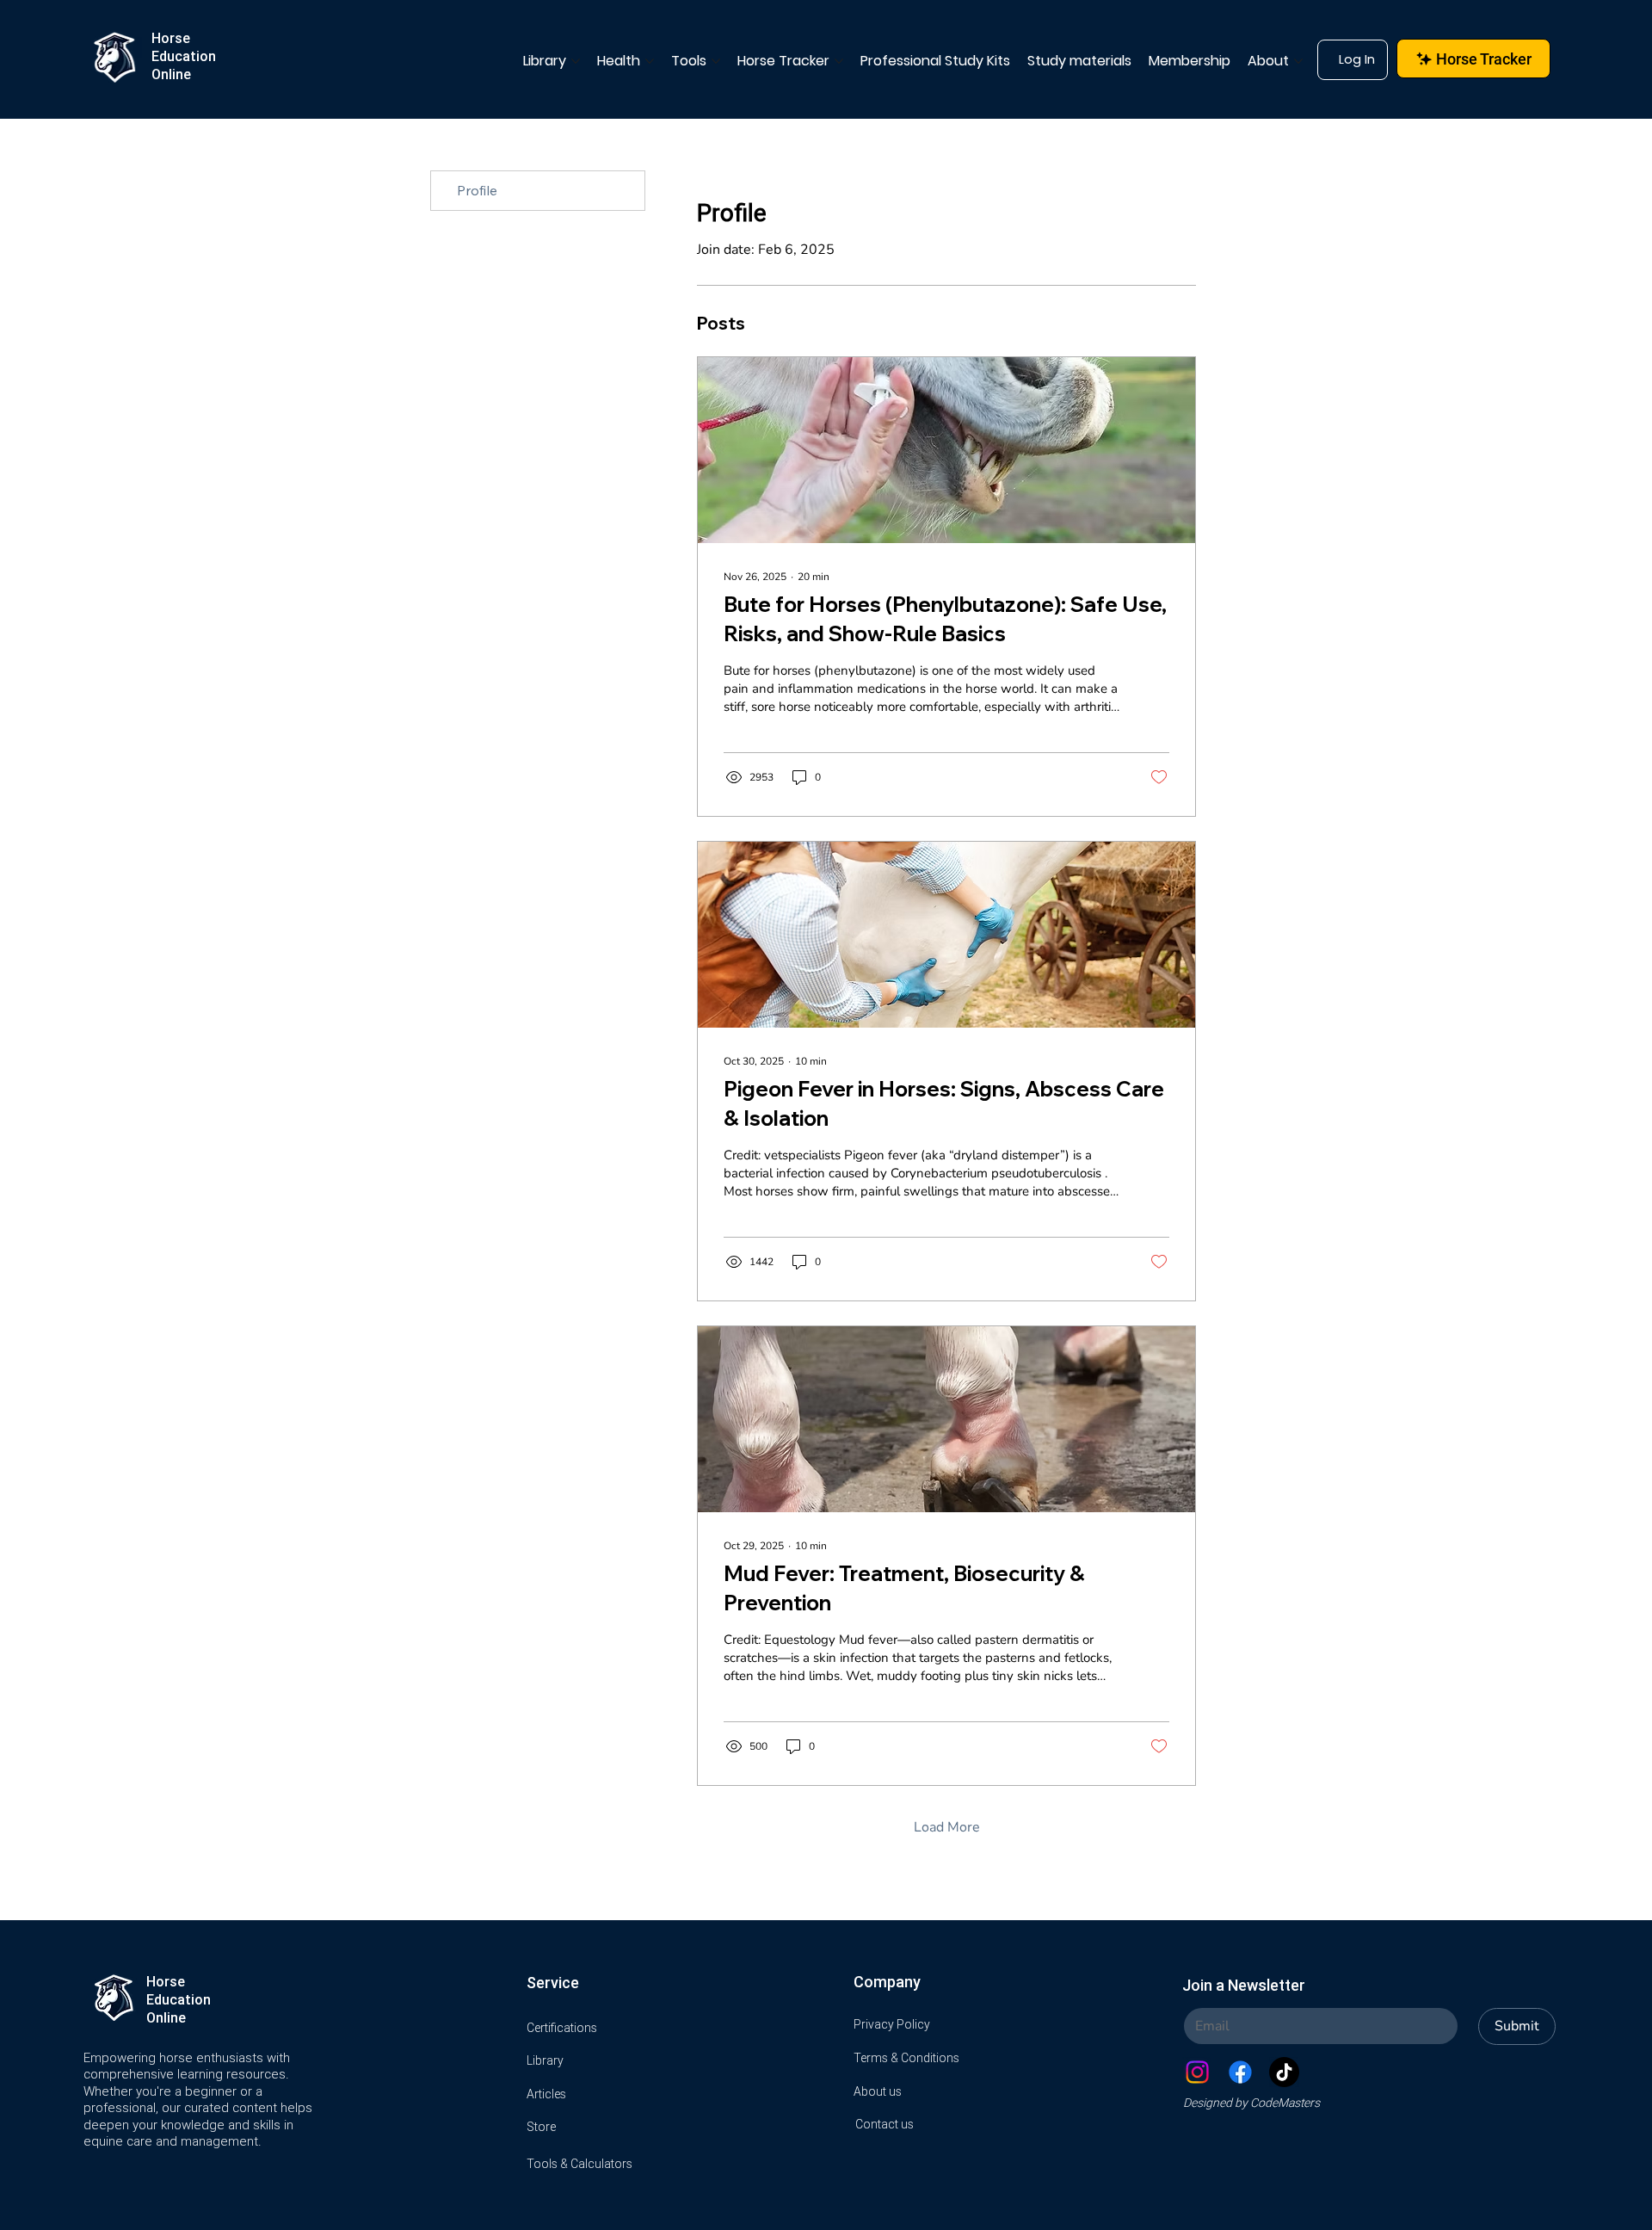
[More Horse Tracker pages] (839, 61)
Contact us (885, 2124)
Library (545, 2060)
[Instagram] (1197, 2072)
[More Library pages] (576, 61)
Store (541, 2127)
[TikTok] (1284, 2072)
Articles (546, 2094)
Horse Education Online (184, 56)
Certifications (562, 2028)
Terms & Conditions (906, 2058)
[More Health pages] (650, 61)
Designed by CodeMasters (1251, 2103)
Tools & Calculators (579, 2164)
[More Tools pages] (716, 61)
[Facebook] (1240, 2072)
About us (878, 2091)
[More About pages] (1298, 61)
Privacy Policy (892, 2024)
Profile (477, 190)
